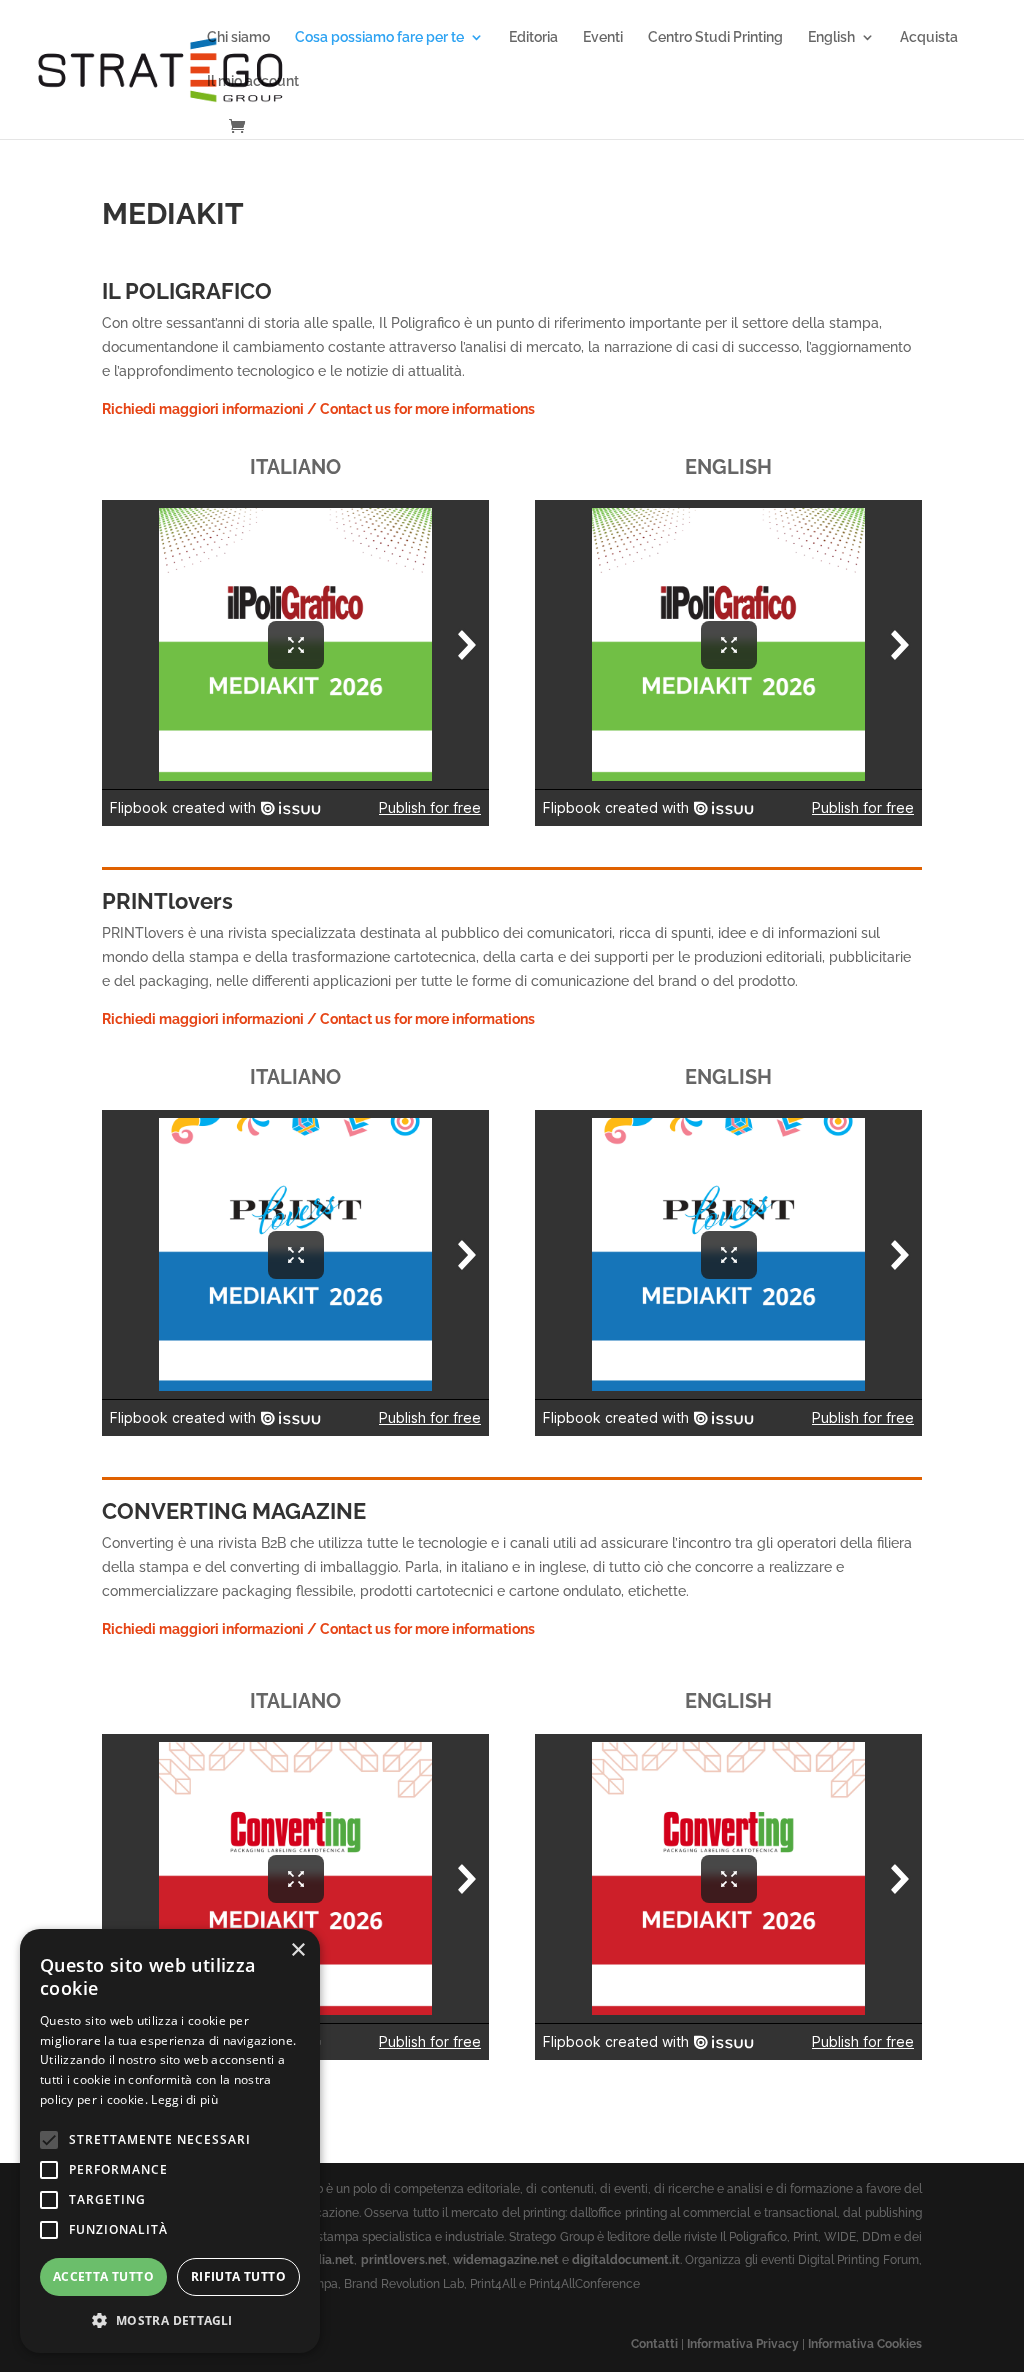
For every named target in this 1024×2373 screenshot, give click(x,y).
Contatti (654, 2344)
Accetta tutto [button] (103, 2276)
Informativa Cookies (865, 2344)
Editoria (533, 37)
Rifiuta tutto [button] (238, 2276)
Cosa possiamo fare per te (379, 37)
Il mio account (253, 81)
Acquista (929, 37)
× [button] (297, 1950)
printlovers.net (404, 2260)
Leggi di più (184, 2099)
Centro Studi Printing (715, 37)
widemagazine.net (506, 2260)
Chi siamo (238, 37)
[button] (170, 2321)
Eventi (603, 37)
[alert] (170, 2141)
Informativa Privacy (743, 2344)
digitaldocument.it (626, 2260)
